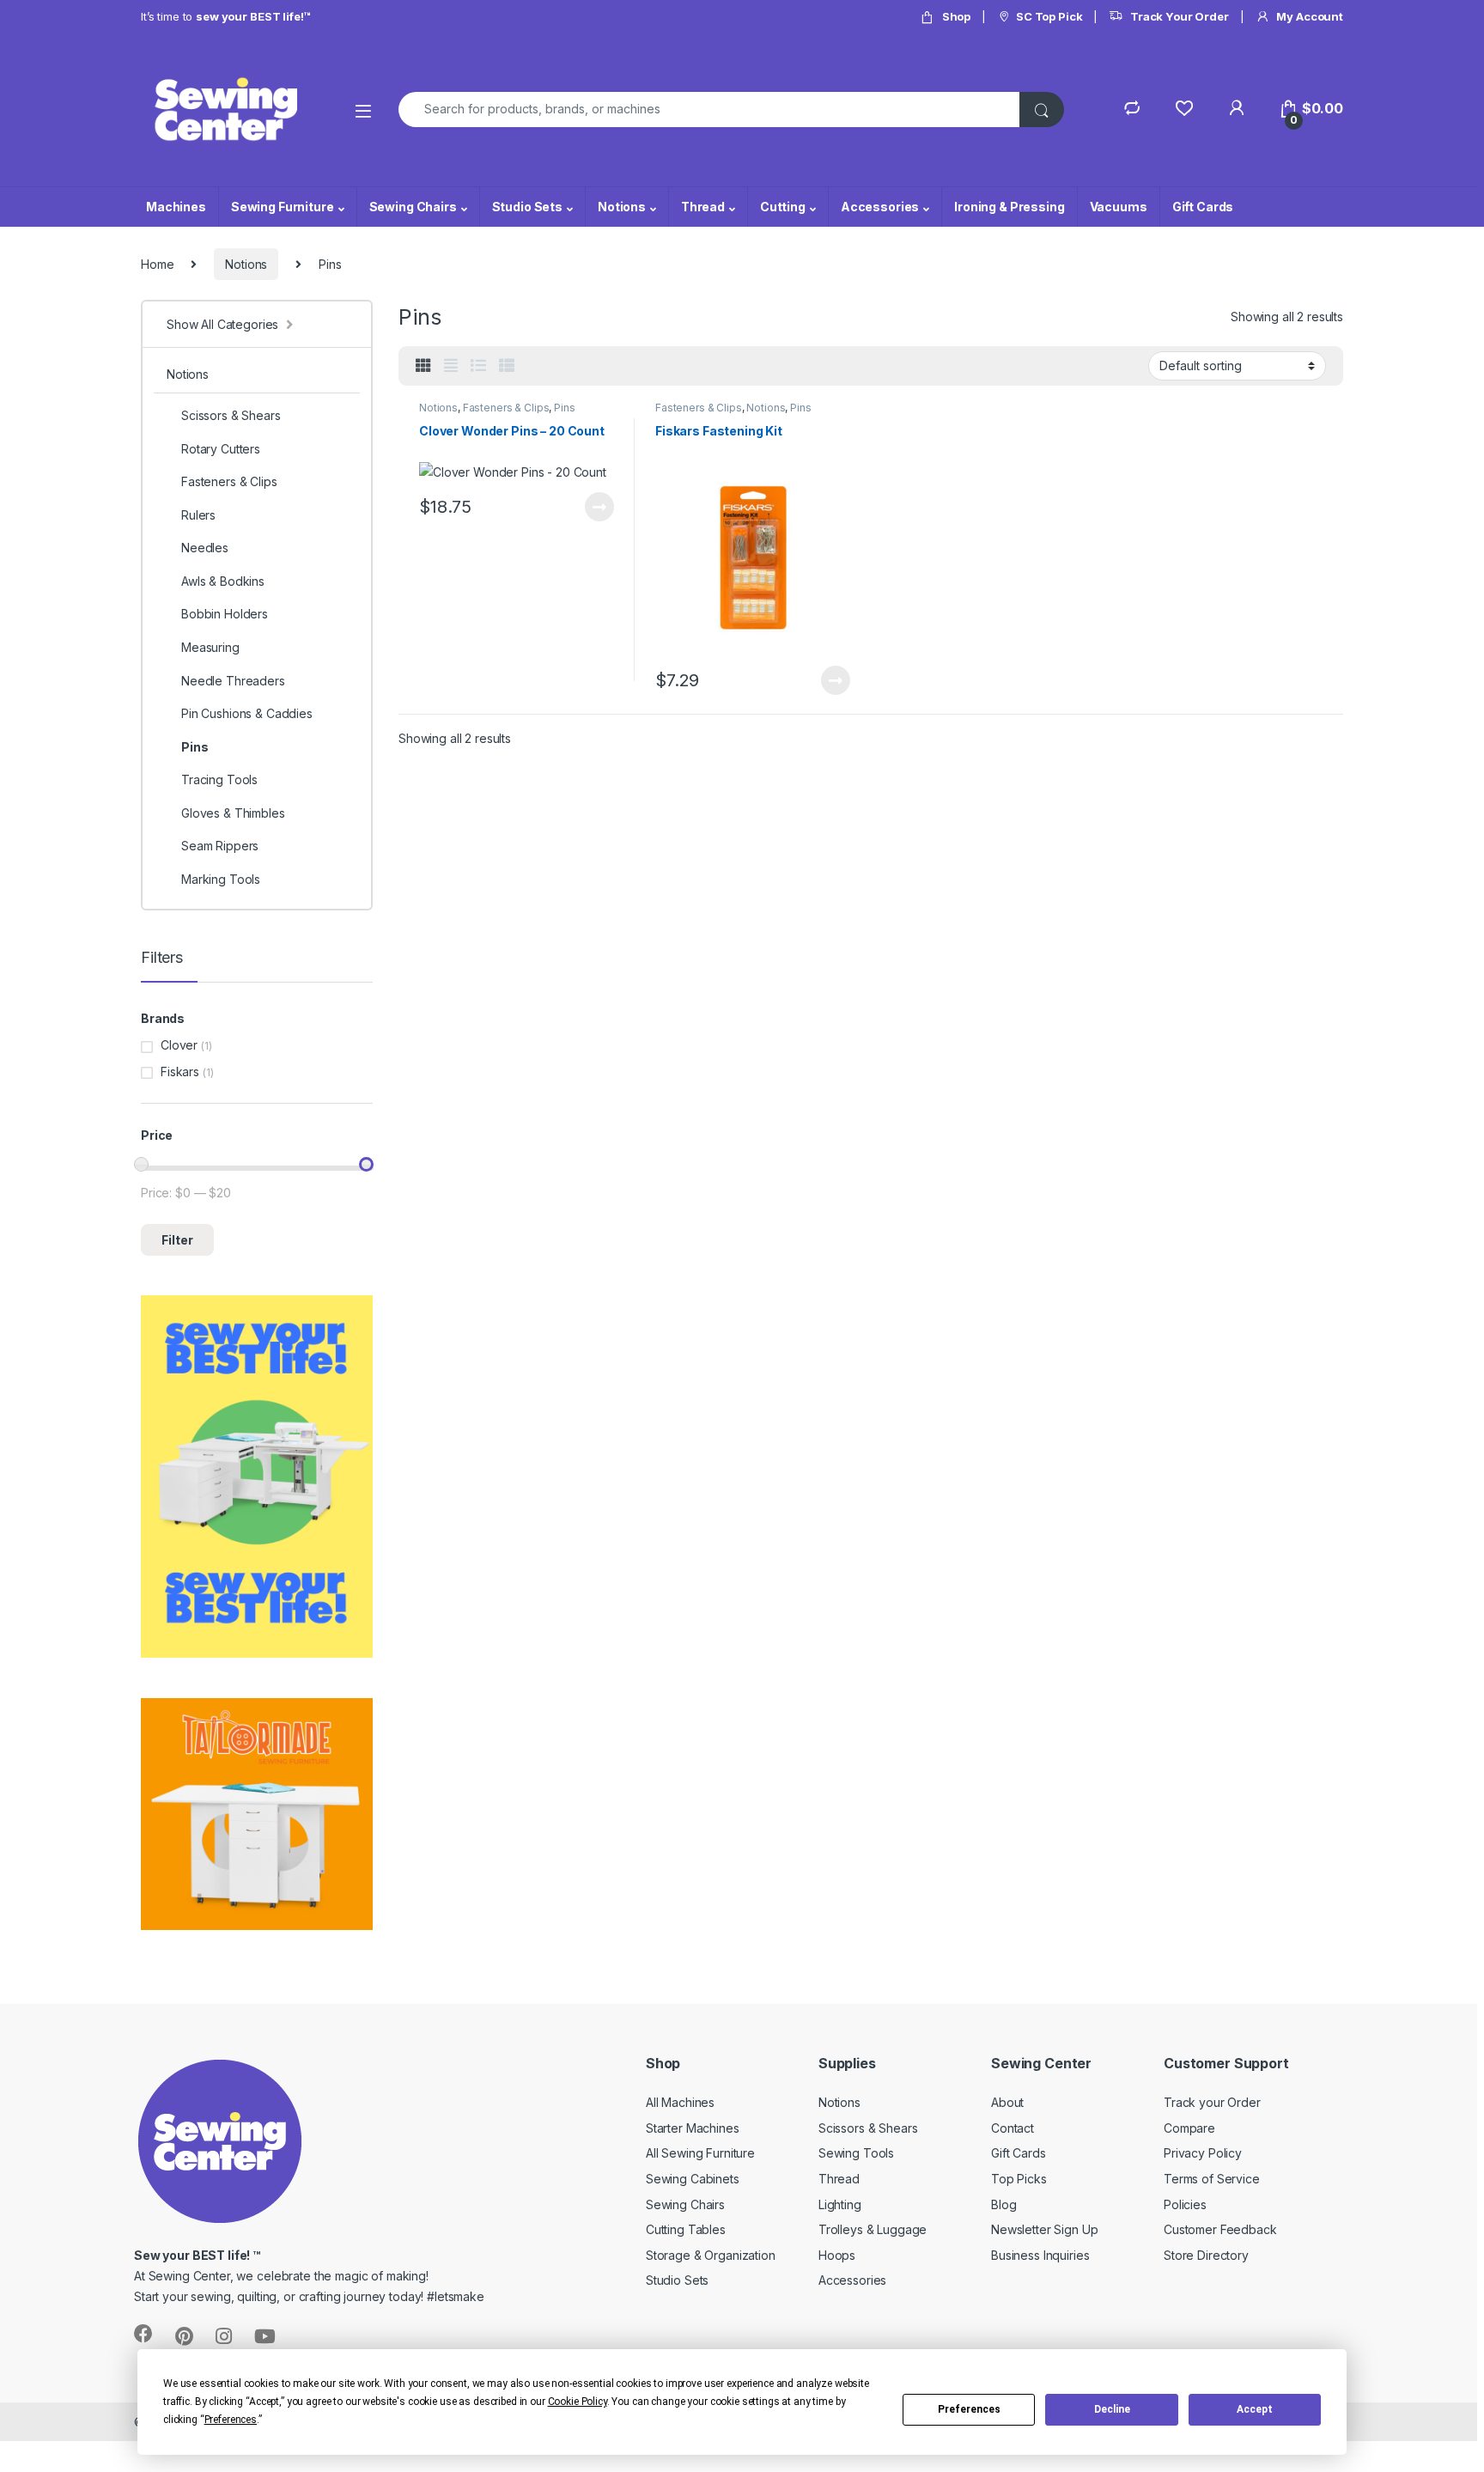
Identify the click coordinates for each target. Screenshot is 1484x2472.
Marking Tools (221, 879)
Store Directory (1206, 2255)
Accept (1255, 2409)
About (1007, 2102)
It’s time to (225, 16)
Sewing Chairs (413, 207)
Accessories (880, 207)
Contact (1013, 2128)
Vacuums (1119, 207)
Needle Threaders (233, 681)
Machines (176, 207)
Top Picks (1019, 2179)
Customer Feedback (1220, 2229)
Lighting (840, 2204)
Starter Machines (693, 2128)
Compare (1189, 2128)
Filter (177, 1240)
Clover (179, 1045)
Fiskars (180, 1072)
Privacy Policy (1203, 2153)
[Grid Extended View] (451, 366)
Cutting (783, 207)
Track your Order (1212, 2102)
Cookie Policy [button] (578, 2402)
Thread (703, 207)
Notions (622, 207)
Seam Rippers (220, 846)
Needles (205, 548)
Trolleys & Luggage (873, 2229)
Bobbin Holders (225, 614)
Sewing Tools (856, 2153)
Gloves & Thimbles (233, 813)
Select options (593, 507)
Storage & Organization (711, 2255)
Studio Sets (527, 207)
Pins (564, 408)
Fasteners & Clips (506, 408)
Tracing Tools (219, 779)
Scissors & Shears (231, 415)
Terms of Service (1212, 2179)
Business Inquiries (1040, 2255)
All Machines (680, 2102)
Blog (1004, 2204)
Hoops (837, 2255)
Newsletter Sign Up (1044, 2229)
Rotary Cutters (221, 449)
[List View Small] (507, 366)
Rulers (198, 515)
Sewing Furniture (283, 207)
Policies (1185, 2204)
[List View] (478, 366)
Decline (1112, 2409)
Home (157, 264)
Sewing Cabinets (693, 2179)
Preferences (969, 2409)
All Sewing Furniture (700, 2153)
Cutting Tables (686, 2229)
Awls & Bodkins (223, 581)
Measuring (210, 647)
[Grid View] (423, 366)
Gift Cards (1203, 207)
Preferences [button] (231, 2420)
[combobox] (709, 110)
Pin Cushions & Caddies (247, 713)
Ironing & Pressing (1009, 207)
